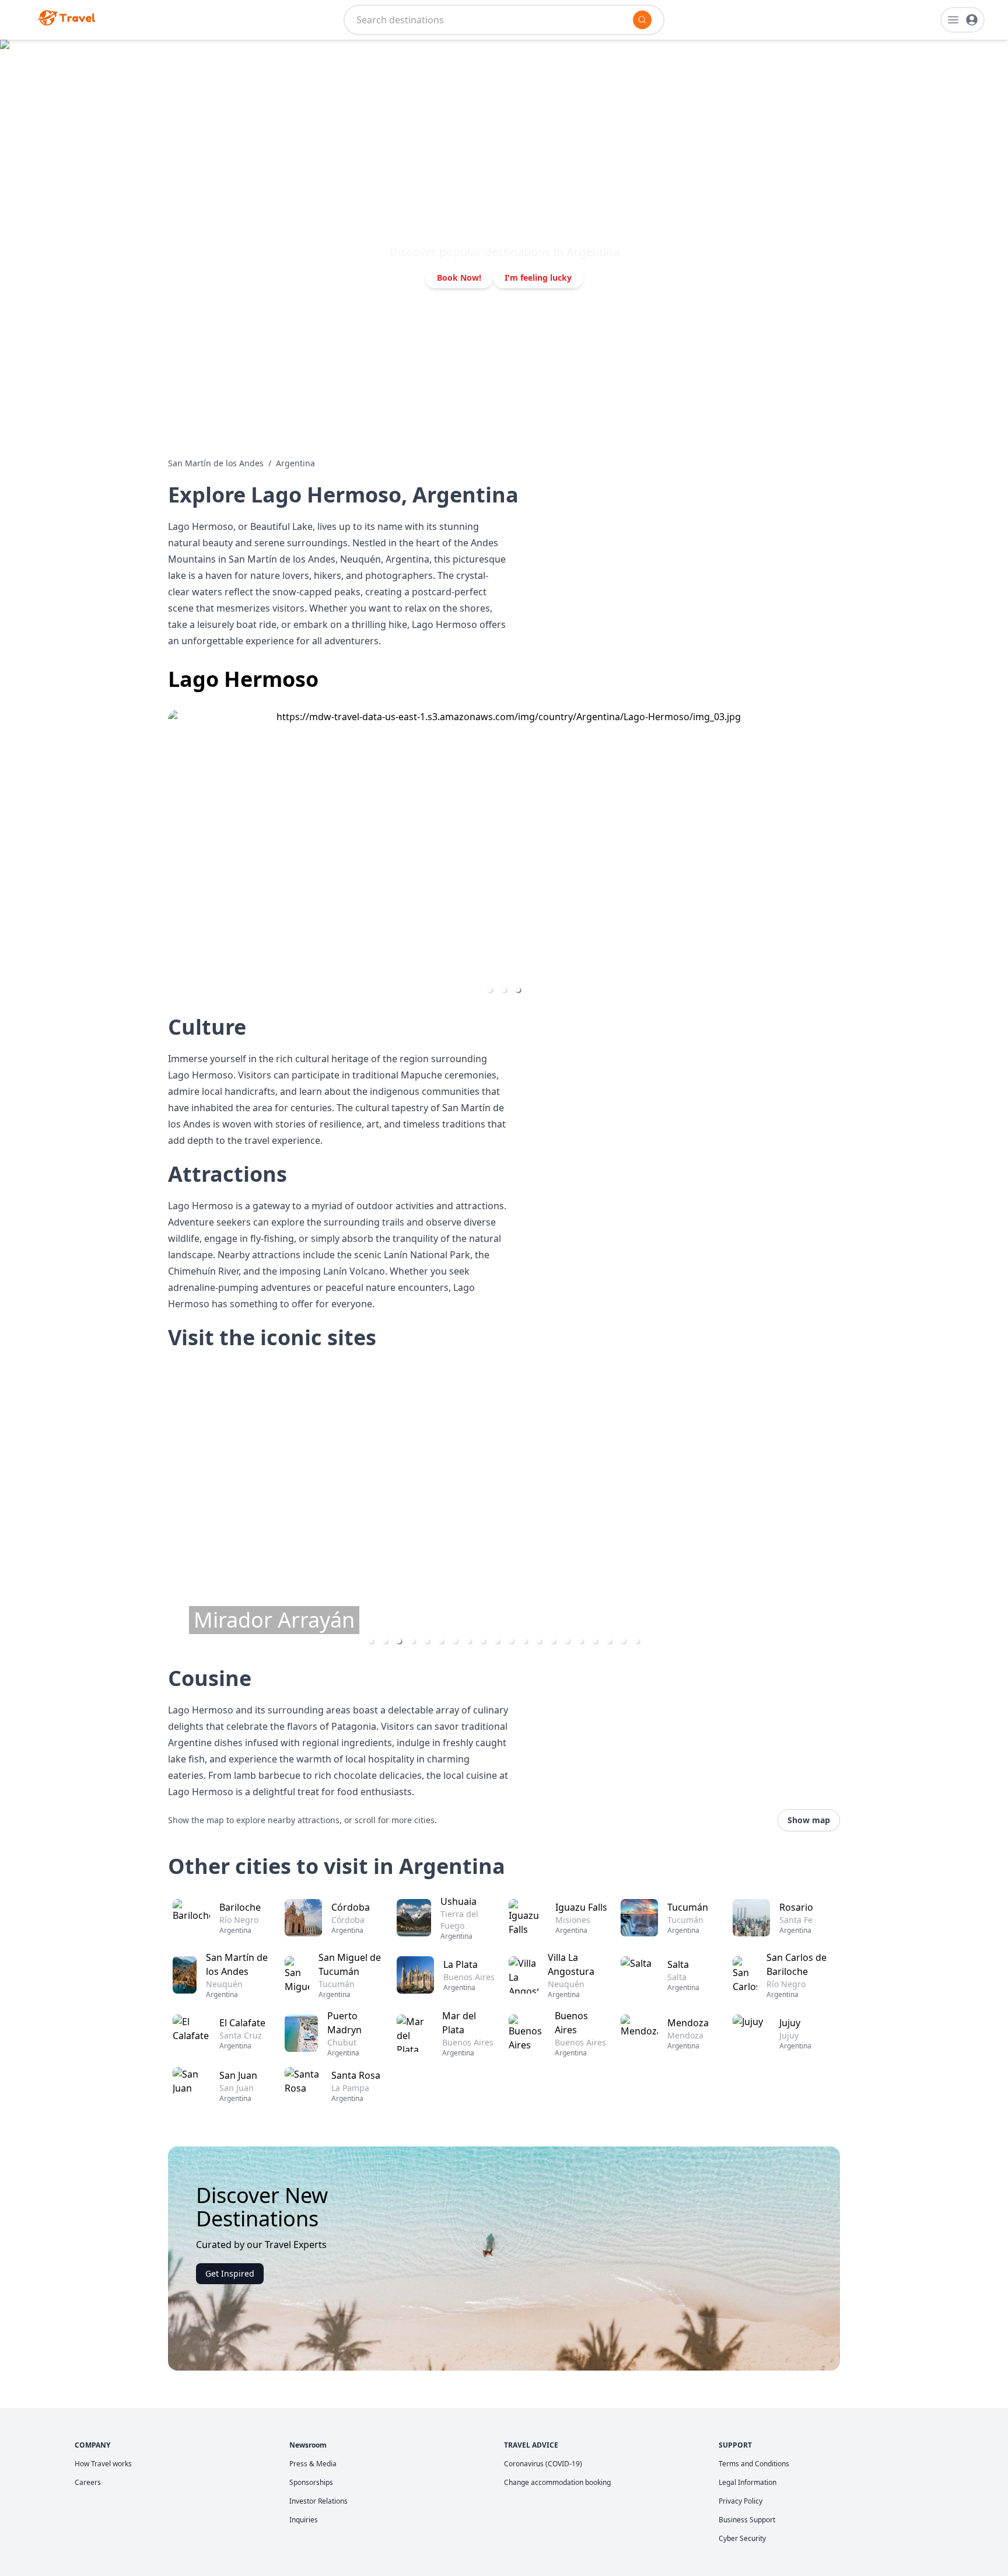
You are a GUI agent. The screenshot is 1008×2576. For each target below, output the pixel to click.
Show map (809, 1820)
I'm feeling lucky (538, 278)
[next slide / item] (832, 856)
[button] (490, 990)
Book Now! (459, 278)
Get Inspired (230, 2273)
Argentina (295, 463)
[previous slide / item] (176, 856)
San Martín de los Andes (216, 463)
